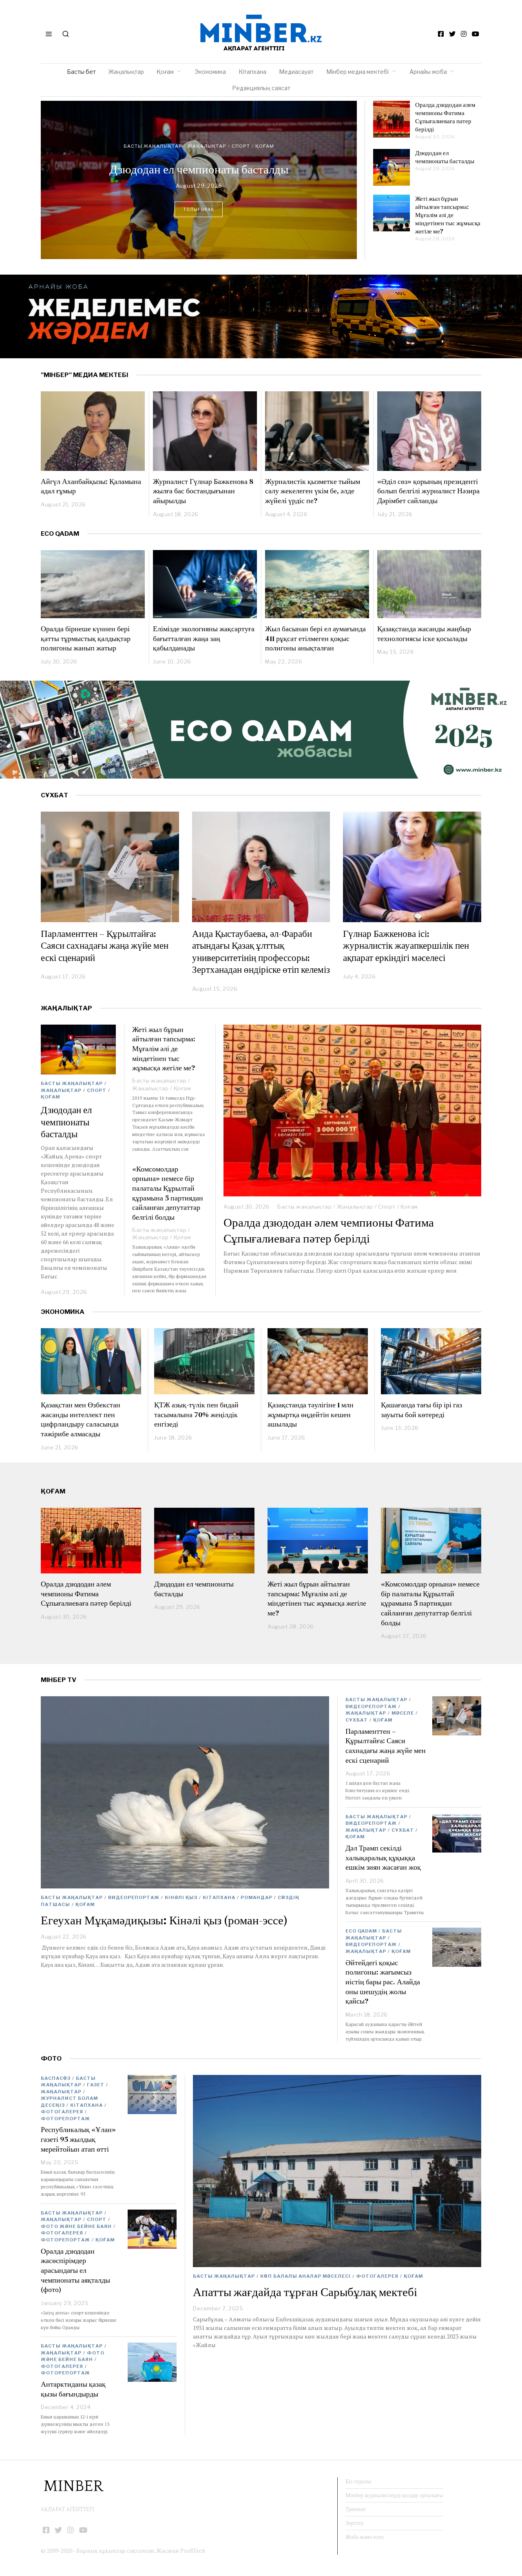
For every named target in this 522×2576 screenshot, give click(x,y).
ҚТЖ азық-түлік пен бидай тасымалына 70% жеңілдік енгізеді (196, 1414)
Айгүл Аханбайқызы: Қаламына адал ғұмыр (91, 486)
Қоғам (165, 72)
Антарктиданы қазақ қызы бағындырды (73, 2389)
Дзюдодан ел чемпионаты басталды (445, 157)
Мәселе (403, 1713)
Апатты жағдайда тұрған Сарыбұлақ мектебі (305, 2292)
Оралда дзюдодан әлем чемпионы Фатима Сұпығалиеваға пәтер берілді (445, 117)
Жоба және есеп (365, 2537)
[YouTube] (476, 34)
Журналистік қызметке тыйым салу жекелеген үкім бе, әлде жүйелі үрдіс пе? (313, 491)
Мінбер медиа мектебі (357, 72)
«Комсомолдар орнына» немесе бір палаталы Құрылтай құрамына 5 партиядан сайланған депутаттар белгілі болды (168, 1193)
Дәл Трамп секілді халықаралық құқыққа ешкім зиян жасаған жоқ (383, 1857)
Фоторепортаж (65, 2119)
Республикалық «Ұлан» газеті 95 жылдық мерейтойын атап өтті (78, 2139)
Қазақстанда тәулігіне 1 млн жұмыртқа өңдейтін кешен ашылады (311, 1414)
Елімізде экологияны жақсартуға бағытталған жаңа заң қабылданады (204, 638)
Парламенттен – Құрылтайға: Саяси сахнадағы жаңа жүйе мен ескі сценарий (105, 946)
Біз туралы (358, 2481)
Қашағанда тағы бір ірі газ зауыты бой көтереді (421, 1410)
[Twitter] (452, 34)
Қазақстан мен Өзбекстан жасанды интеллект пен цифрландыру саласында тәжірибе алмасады (81, 1419)
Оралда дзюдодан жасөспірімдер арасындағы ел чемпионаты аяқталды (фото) (75, 2270)
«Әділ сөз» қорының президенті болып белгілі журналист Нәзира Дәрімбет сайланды (428, 491)
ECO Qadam (60, 534)
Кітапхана (252, 72)
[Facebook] (441, 34)
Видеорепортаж (134, 1897)
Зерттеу (355, 2523)
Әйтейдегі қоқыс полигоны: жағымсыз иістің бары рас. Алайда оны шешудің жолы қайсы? (383, 1982)
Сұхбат (357, 1720)
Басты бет (81, 72)
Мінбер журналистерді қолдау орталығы (394, 2495)
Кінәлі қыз (181, 1897)
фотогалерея (377, 2276)
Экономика (210, 72)
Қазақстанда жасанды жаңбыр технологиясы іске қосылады (424, 633)
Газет (96, 2085)
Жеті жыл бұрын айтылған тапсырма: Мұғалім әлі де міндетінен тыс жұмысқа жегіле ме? (199, 169)
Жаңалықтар (126, 72)
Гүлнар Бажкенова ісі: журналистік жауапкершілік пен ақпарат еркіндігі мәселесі (406, 946)
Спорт (387, 1207)
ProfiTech (193, 2550)
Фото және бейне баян (76, 2226)
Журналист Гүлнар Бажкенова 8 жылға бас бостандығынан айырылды (203, 491)
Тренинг (356, 2509)
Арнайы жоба (428, 72)
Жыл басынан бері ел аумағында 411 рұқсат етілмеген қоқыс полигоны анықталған (315, 638)
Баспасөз (56, 2078)
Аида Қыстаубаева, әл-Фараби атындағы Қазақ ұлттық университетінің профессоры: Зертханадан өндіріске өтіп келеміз (261, 952)
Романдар (257, 1897)
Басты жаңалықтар (165, 130)
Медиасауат (296, 72)
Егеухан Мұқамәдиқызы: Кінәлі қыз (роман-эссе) (164, 1920)
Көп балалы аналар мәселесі (305, 2276)
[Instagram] (464, 34)
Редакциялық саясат (261, 88)
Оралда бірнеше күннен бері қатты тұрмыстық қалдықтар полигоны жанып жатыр (86, 638)
